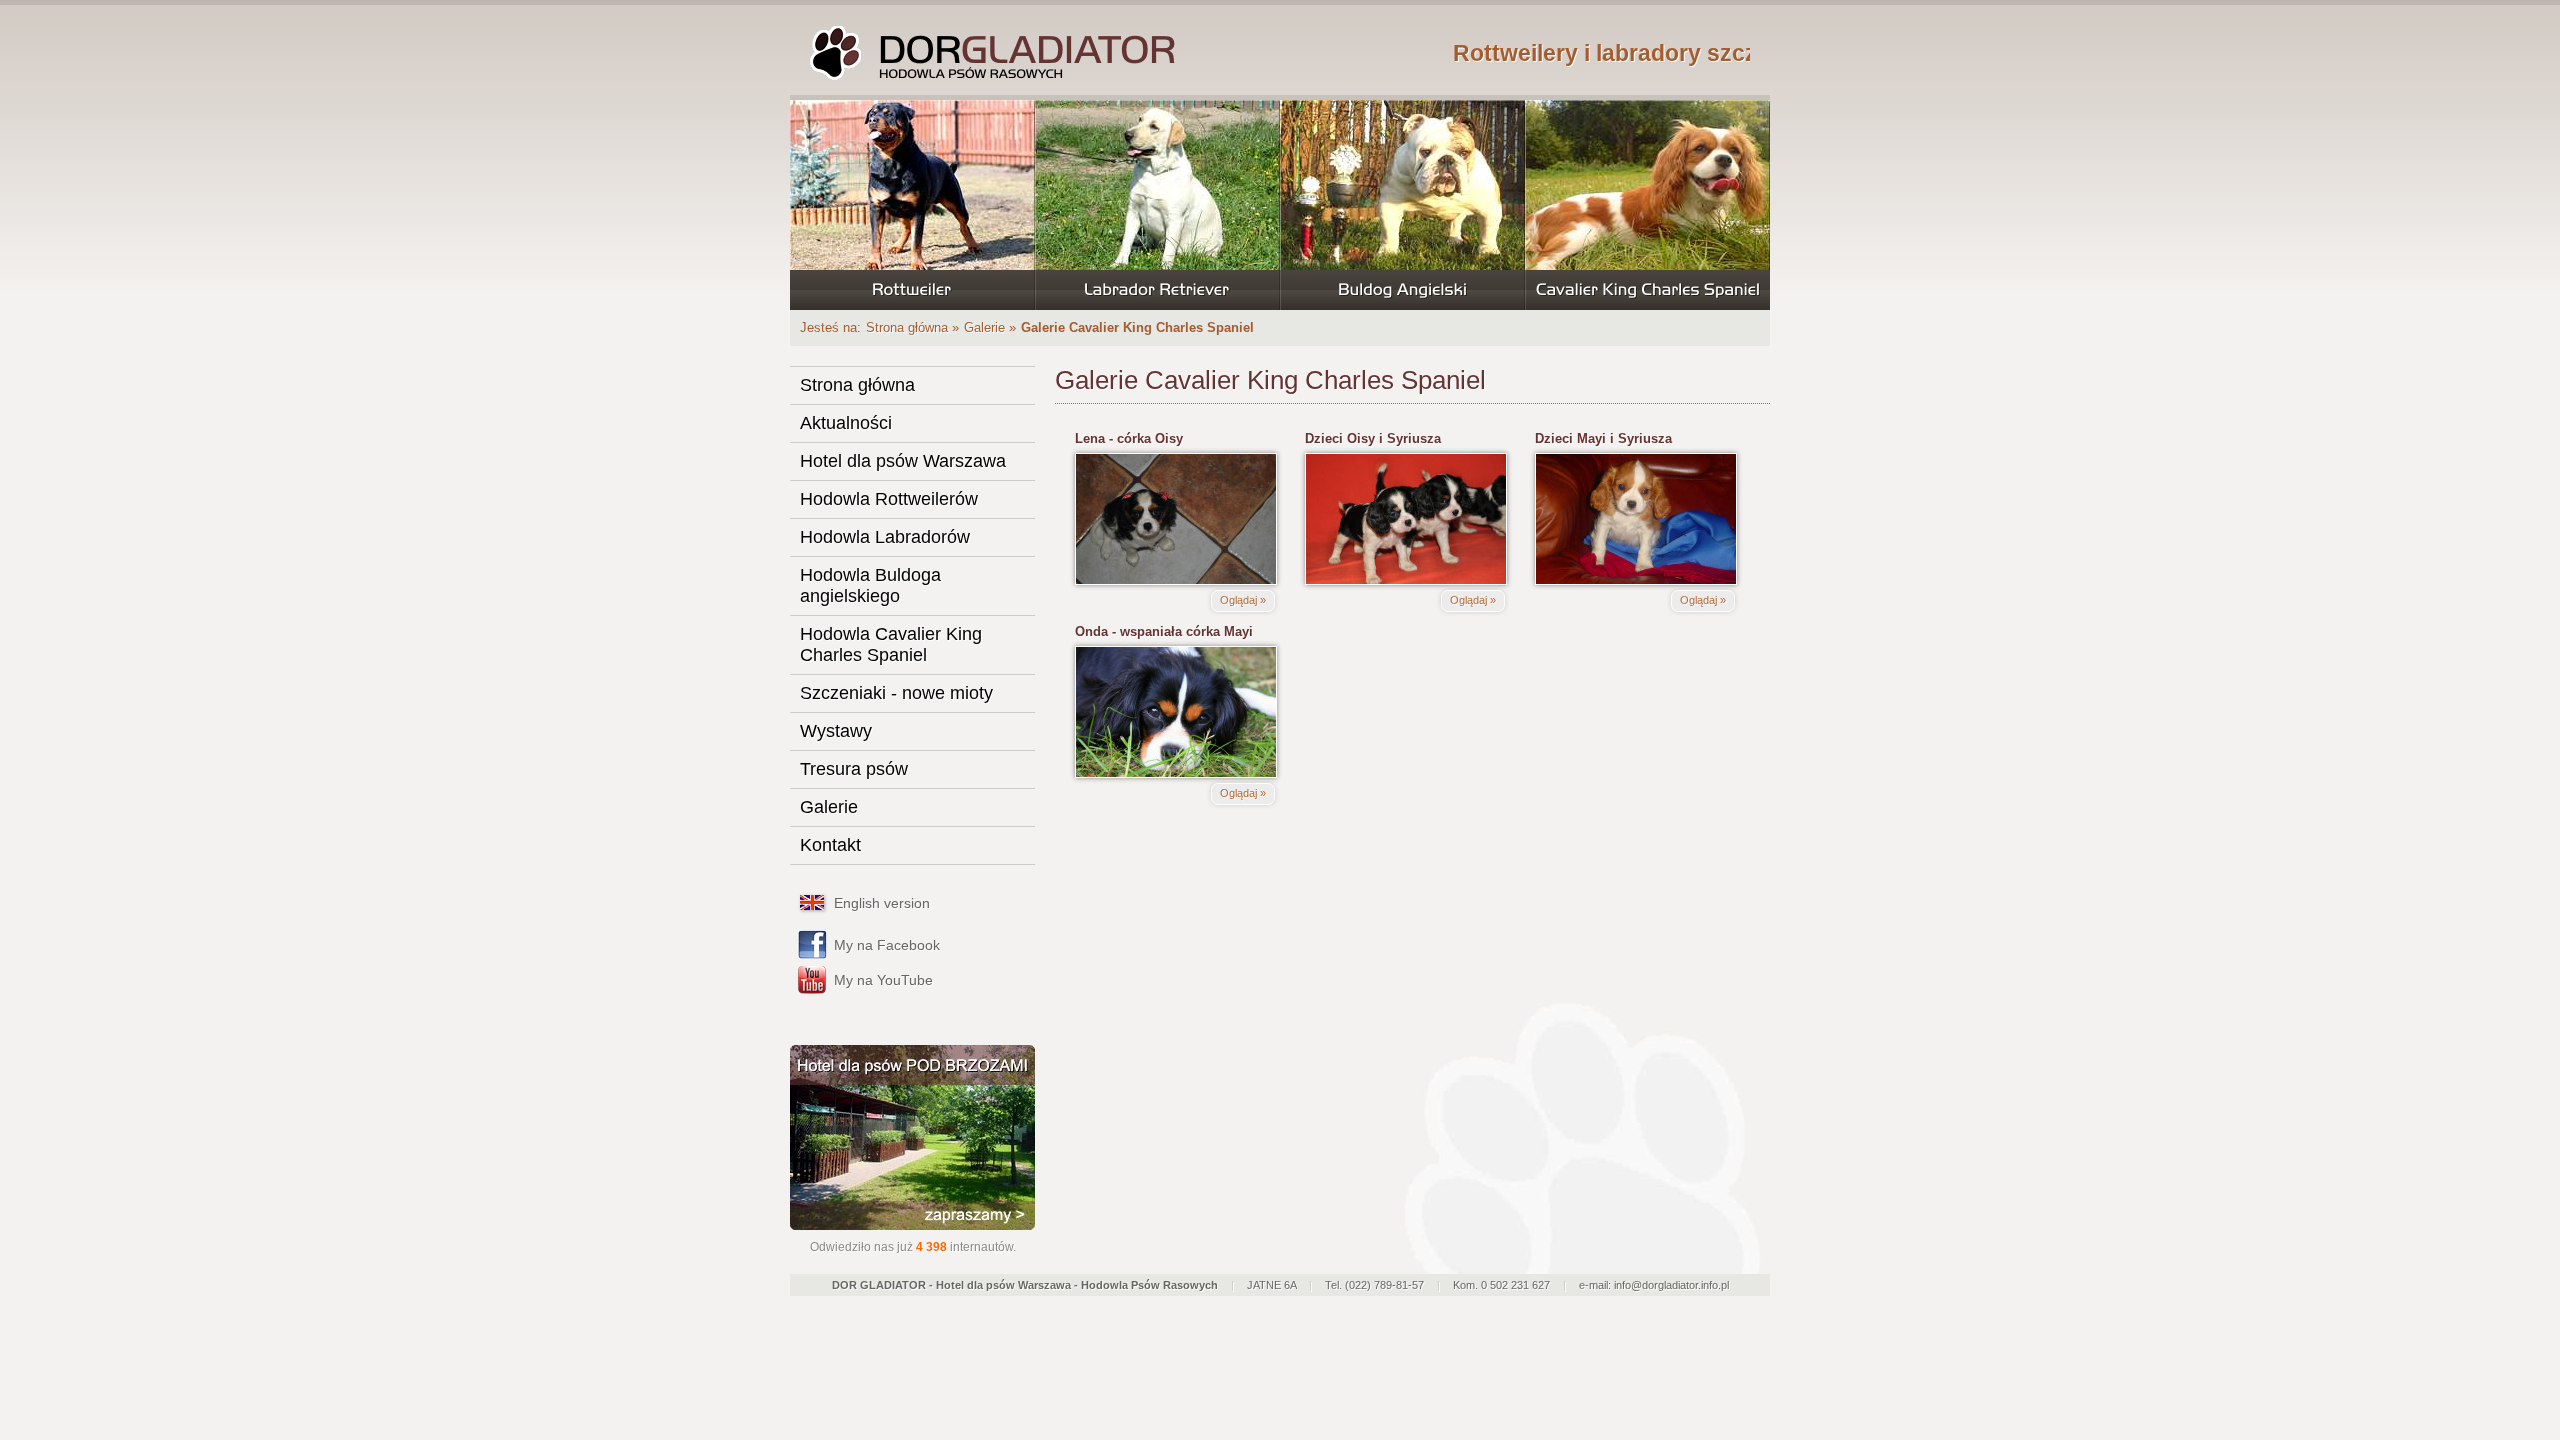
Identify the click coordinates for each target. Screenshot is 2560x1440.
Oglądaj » (1243, 600)
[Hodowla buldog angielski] (1402, 205)
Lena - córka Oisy (1129, 438)
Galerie (984, 327)
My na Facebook (887, 945)
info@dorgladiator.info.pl (1671, 1285)
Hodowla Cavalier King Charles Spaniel (891, 644)
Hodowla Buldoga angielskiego (870, 585)
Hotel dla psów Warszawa (903, 461)
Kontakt (830, 845)
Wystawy (836, 731)
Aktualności (846, 423)
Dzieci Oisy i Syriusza (1373, 438)
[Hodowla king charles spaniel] (1647, 205)
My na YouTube (883, 980)
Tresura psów (854, 769)
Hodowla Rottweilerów (889, 499)
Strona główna (907, 327)
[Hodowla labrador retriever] (1157, 205)
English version (882, 903)
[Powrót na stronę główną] (990, 52)
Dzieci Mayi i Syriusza (1603, 438)
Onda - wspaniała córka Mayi (1164, 631)
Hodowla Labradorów (885, 537)
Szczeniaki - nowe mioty (896, 693)
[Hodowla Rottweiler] (912, 205)
